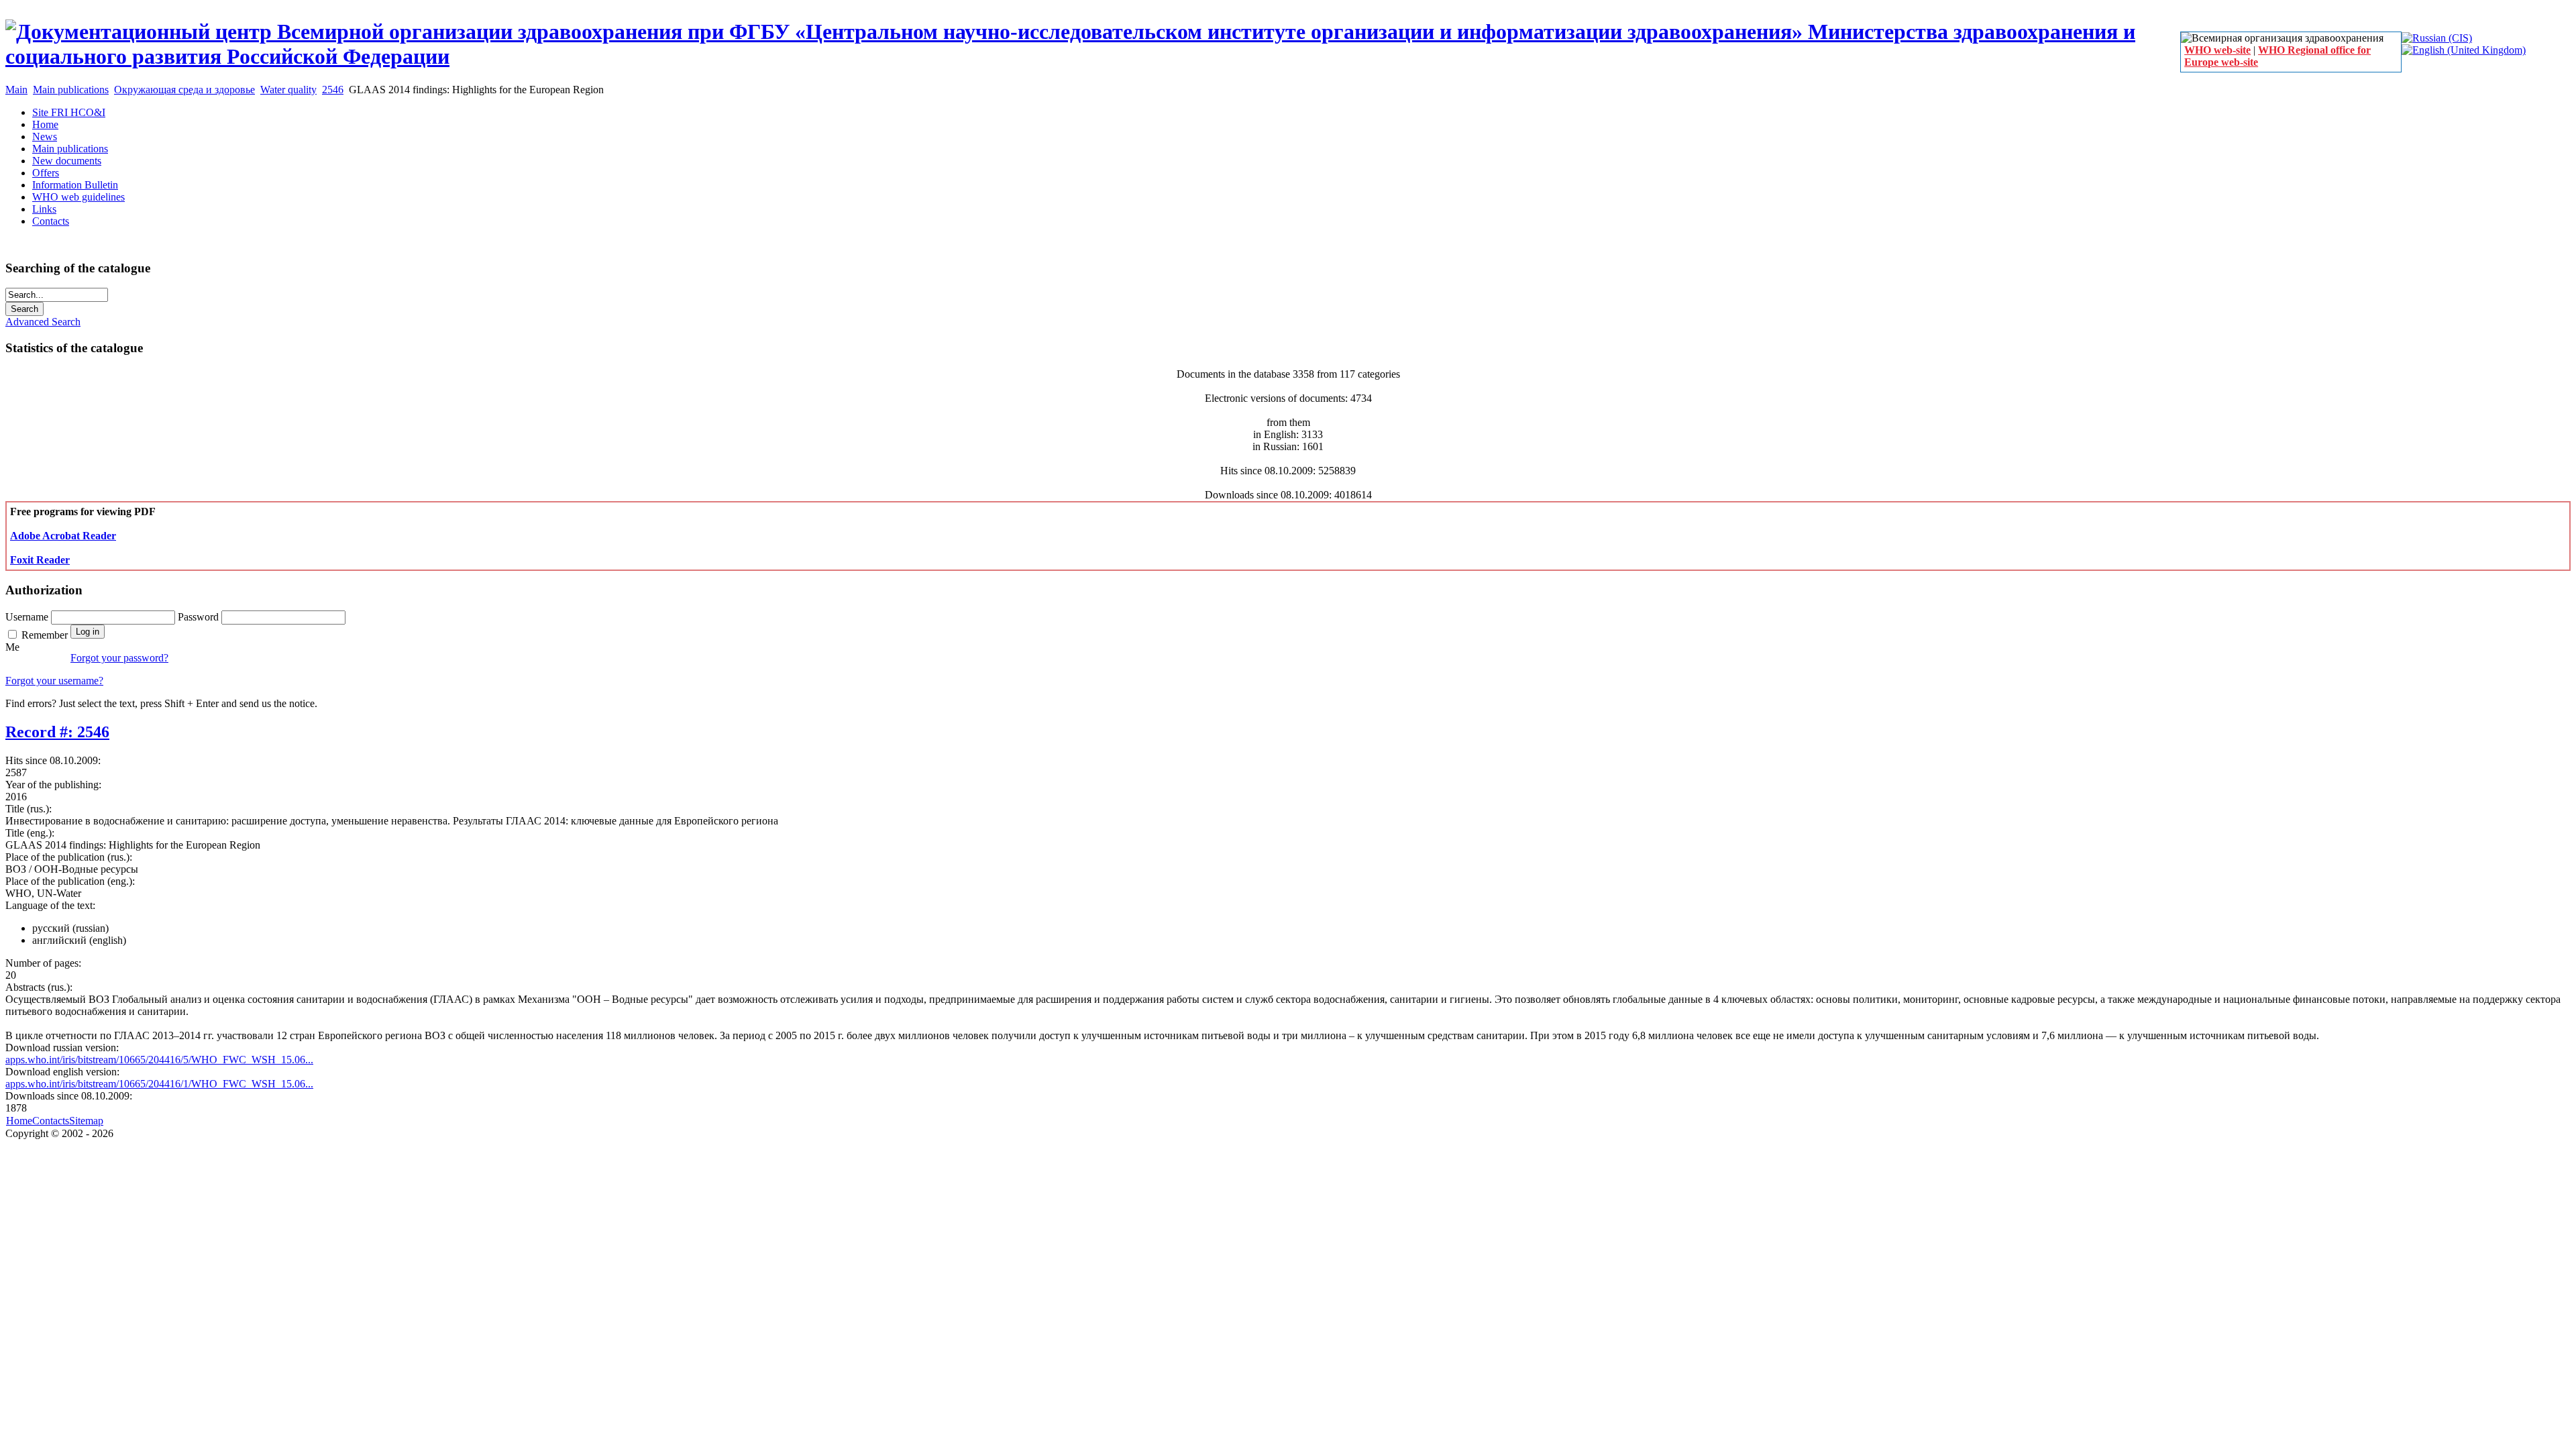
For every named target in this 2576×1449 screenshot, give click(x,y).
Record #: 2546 (57, 732)
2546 (333, 90)
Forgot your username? (54, 681)
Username (28, 617)
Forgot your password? (119, 658)
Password (200, 617)
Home (19, 1121)
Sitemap (86, 1121)
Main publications (71, 90)
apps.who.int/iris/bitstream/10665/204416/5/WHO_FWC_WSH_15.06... (159, 1060)
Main (16, 90)
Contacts (51, 1121)
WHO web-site (2217, 50)
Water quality (288, 90)
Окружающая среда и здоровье (184, 90)
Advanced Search (43, 322)
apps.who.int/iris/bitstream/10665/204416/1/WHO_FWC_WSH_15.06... (159, 1084)
